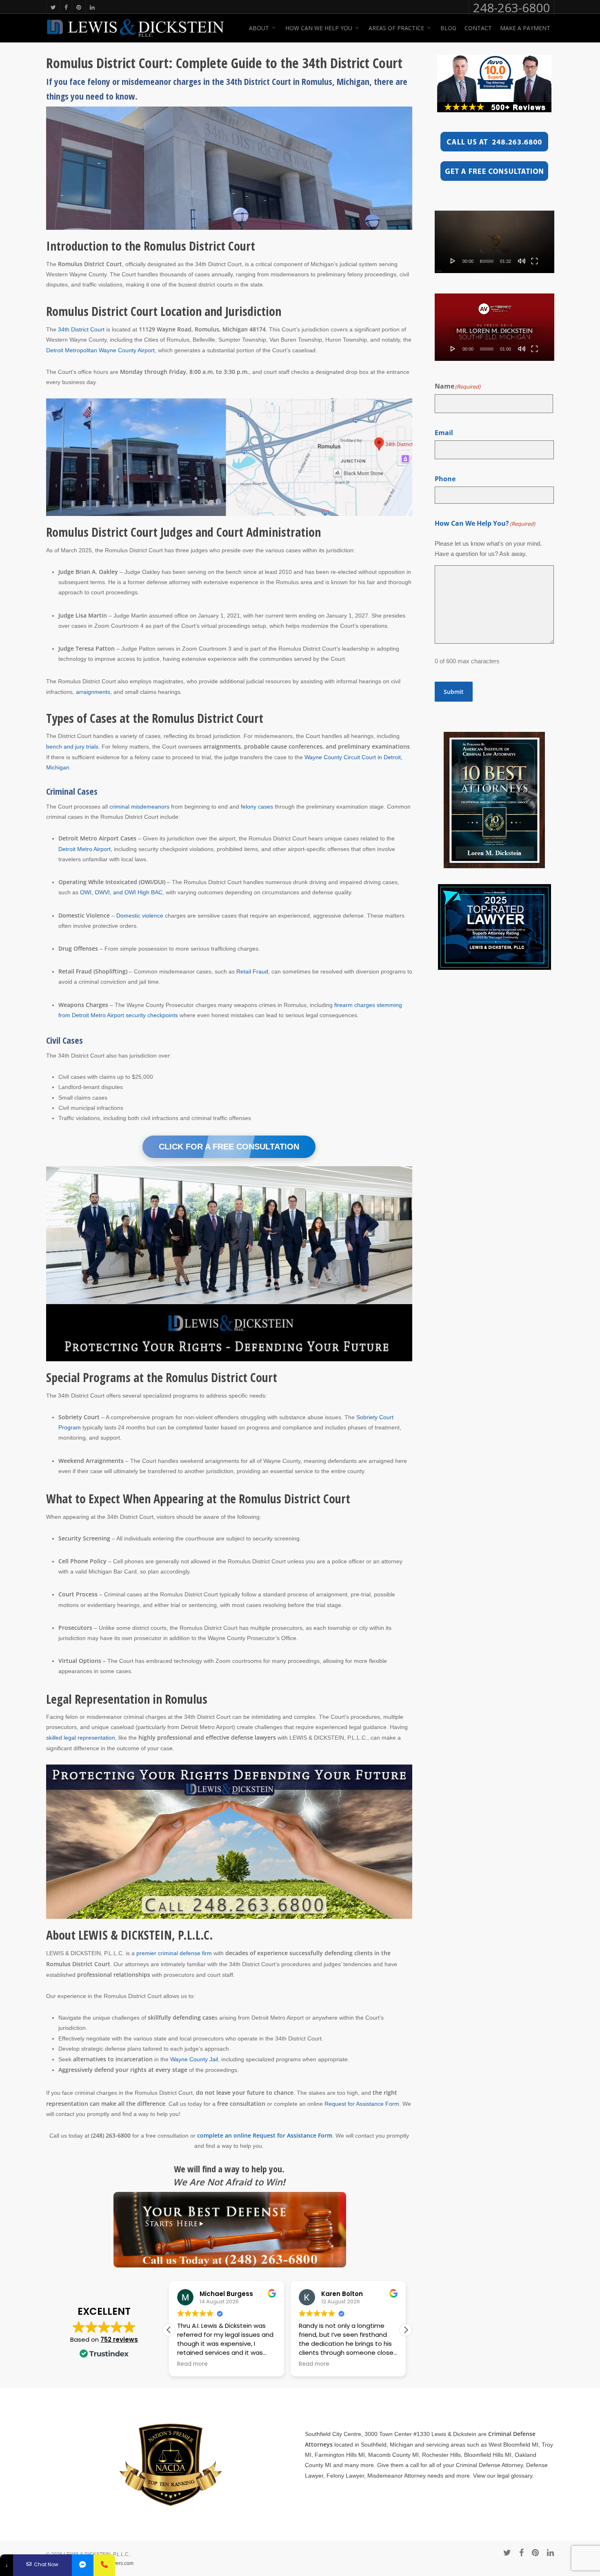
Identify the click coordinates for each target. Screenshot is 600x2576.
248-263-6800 (511, 8)
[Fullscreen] (534, 261)
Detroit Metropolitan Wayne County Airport (100, 350)
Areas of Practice (396, 28)
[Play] (453, 261)
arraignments (93, 692)
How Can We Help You (319, 28)
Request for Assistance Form (362, 2104)
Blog (448, 28)
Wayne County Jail (194, 2059)
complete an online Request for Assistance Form (265, 2135)
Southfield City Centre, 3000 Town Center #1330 (367, 2434)
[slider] (487, 261)
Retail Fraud (252, 971)
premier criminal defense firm (174, 1953)
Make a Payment (525, 28)
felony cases (257, 807)
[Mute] (522, 261)
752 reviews (119, 2339)
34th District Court (81, 329)
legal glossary (515, 2476)
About (259, 28)
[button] (406, 2330)
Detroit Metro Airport (84, 849)
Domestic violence (140, 916)
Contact (478, 28)
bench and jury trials (72, 747)
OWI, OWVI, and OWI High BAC (121, 892)
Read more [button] (188, 2364)
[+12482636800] (104, 2565)
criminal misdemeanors (139, 807)
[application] (494, 242)
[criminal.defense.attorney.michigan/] (83, 2565)
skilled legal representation (81, 1738)
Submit (454, 692)
